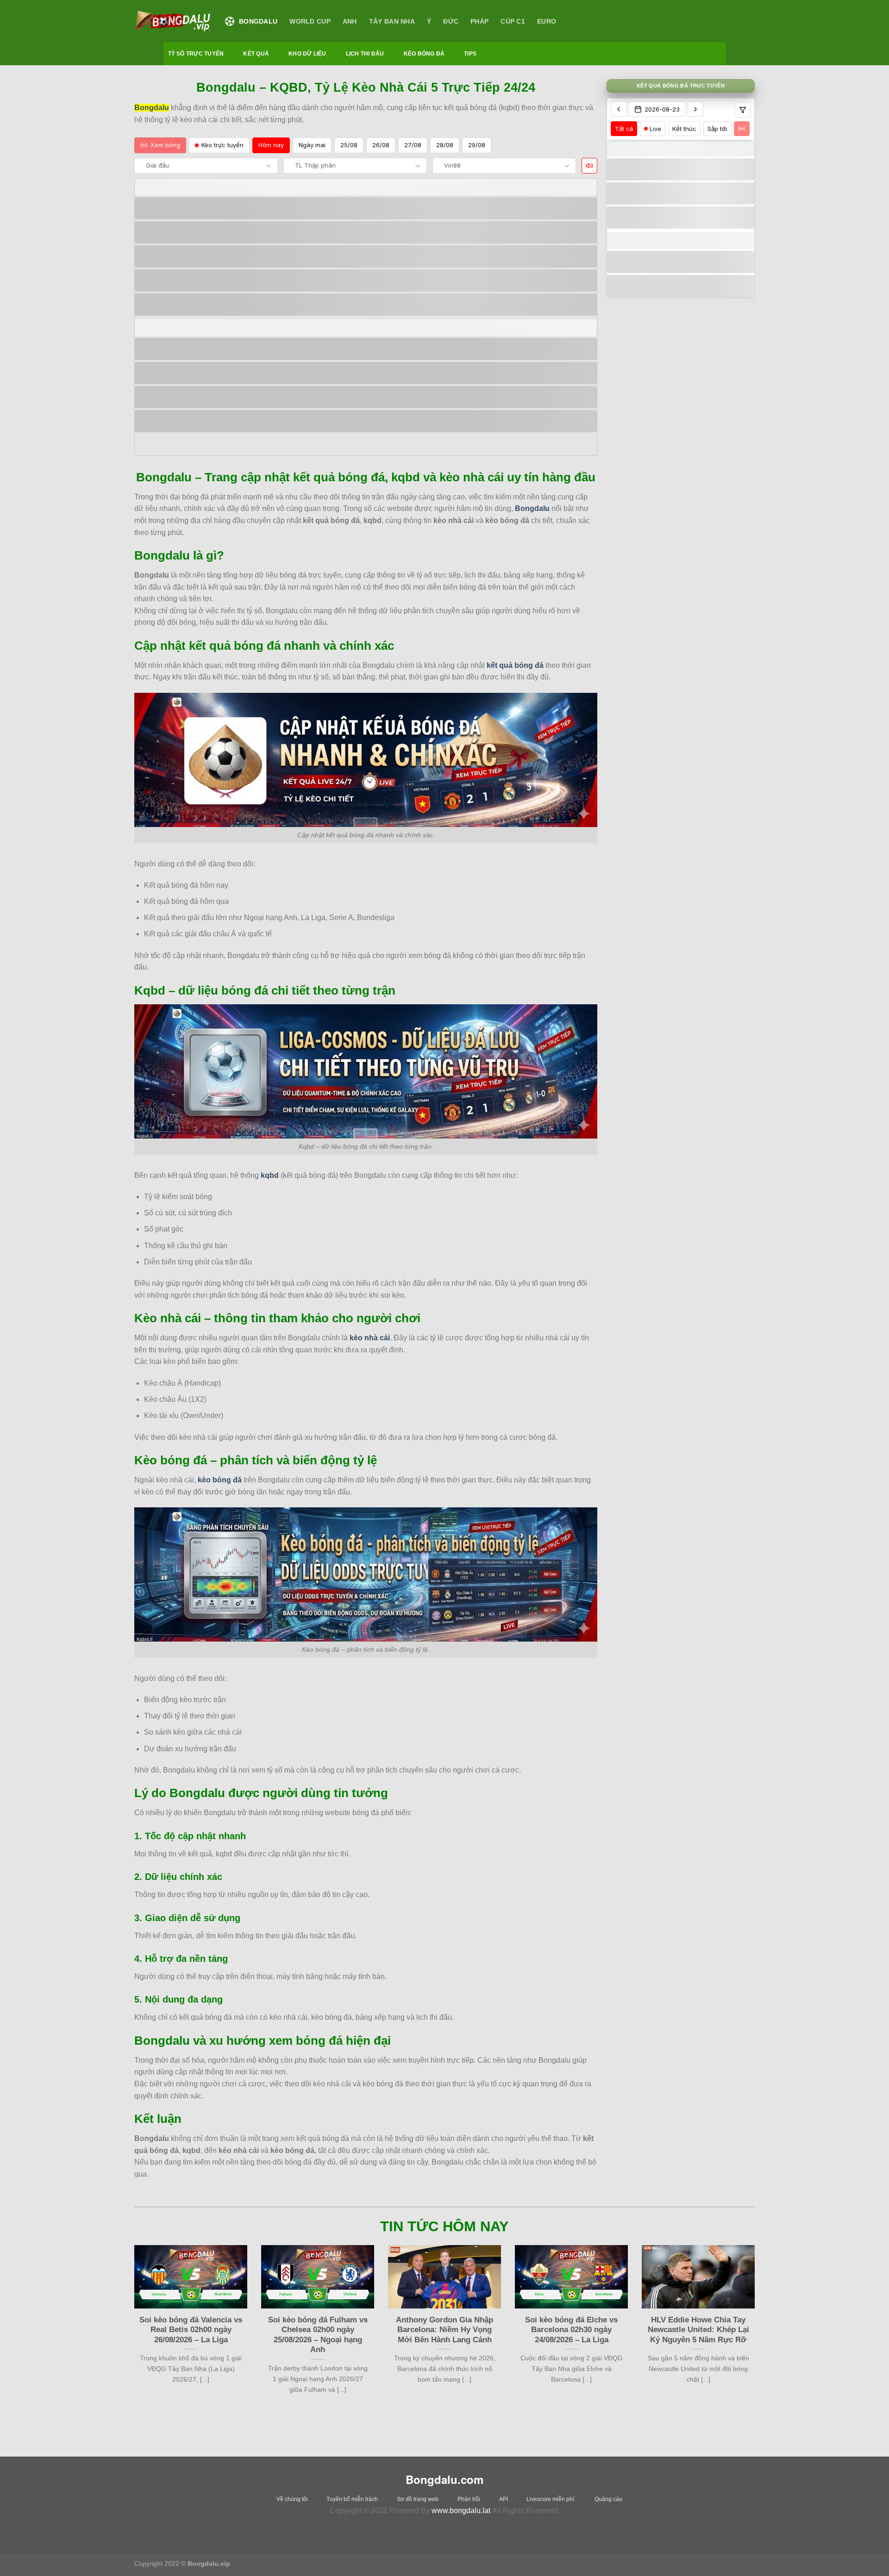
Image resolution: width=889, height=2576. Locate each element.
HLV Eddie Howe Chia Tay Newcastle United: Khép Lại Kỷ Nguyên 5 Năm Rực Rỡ (698, 2330)
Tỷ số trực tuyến (196, 54)
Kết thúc (684, 128)
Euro (547, 21)
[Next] (757, 2336)
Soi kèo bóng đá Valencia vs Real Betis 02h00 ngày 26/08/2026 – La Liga (191, 2330)
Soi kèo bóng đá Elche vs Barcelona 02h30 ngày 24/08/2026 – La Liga (571, 2330)
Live (655, 128)
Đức (451, 21)
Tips (470, 54)
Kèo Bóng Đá (424, 54)
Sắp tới (717, 128)
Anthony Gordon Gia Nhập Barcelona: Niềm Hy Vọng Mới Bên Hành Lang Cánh (444, 2330)
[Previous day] (619, 109)
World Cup (310, 21)
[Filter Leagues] (743, 110)
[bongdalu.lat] (173, 21)
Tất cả (624, 128)
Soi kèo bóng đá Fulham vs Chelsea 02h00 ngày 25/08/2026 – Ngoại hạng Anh (318, 2335)
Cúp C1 (513, 21)
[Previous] (132, 2336)
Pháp (479, 21)
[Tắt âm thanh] (589, 166)
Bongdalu (258, 21)
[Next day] (695, 109)
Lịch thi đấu (365, 54)
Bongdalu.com (444, 2479)
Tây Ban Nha (392, 21)
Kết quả (256, 54)
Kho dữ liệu (307, 54)
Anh (350, 21)
